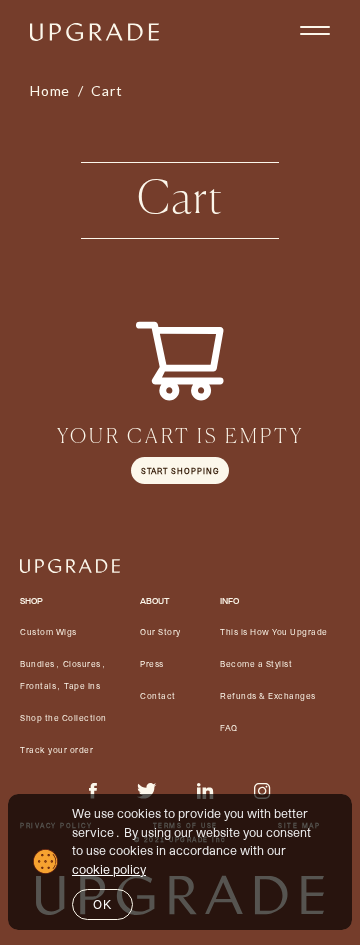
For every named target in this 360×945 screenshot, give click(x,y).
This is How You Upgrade (274, 632)
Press (152, 664)
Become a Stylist (256, 664)
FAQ (229, 728)
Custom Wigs (48, 632)
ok (102, 904)
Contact (158, 696)
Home (50, 90)
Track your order (56, 750)
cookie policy (109, 869)
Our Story (160, 632)
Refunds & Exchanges (268, 696)
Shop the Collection (63, 718)
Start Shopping (180, 470)
